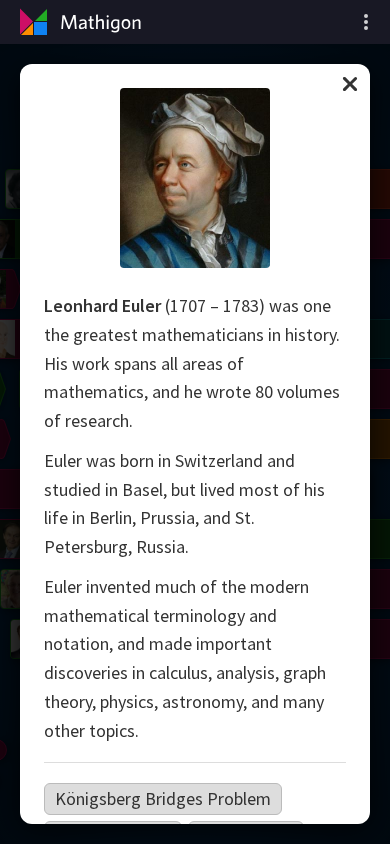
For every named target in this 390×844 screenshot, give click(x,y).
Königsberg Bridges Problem (163, 798)
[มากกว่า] (366, 22)
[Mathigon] (78, 22)
